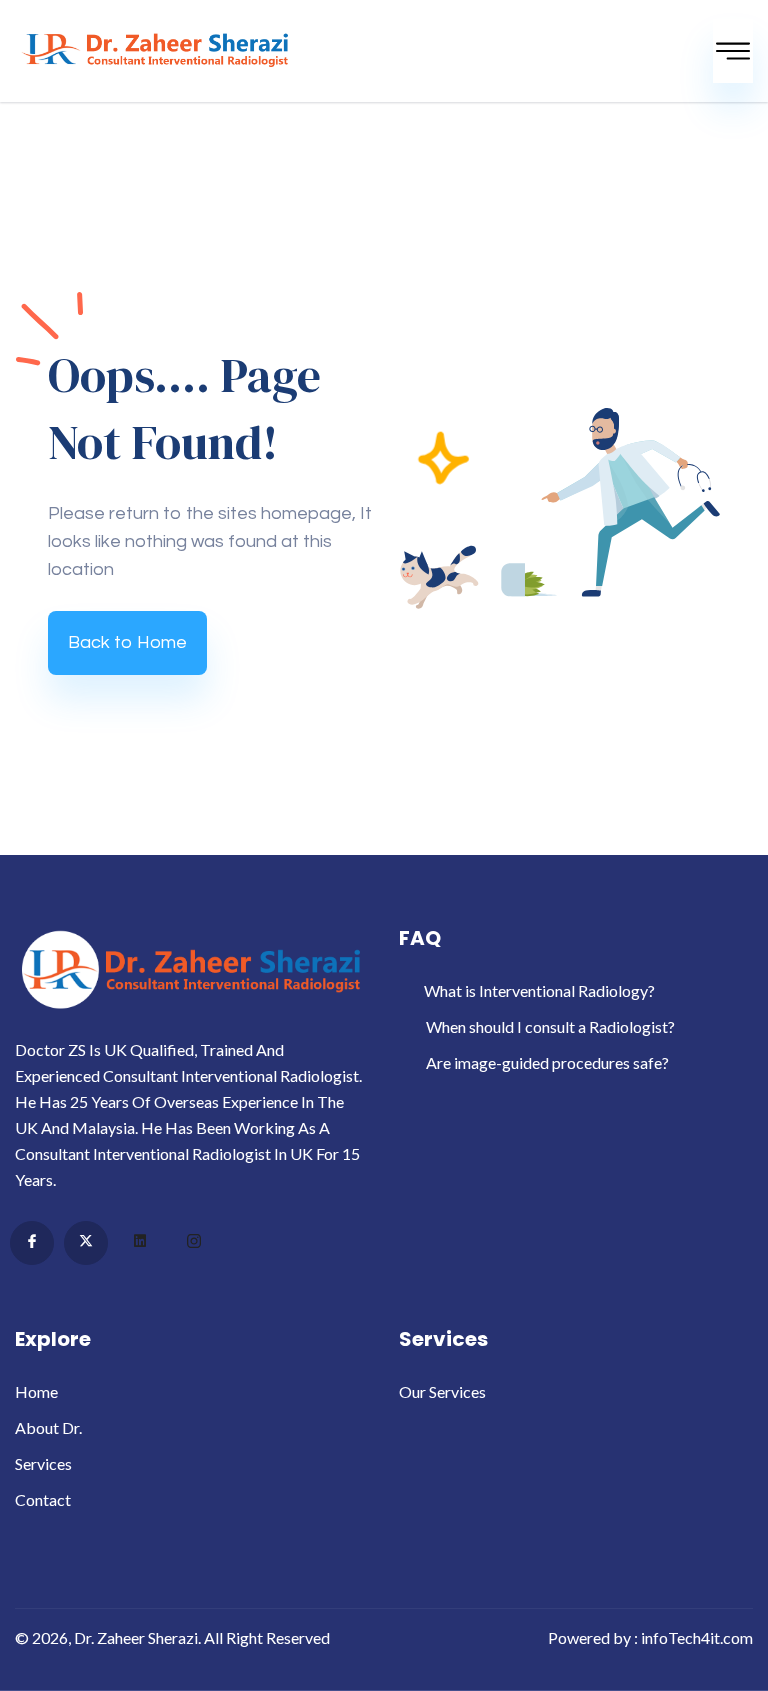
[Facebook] (32, 1243)
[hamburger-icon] (733, 51)
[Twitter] (86, 1243)
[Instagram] (194, 1244)
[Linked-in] (140, 1244)
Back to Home (127, 642)
